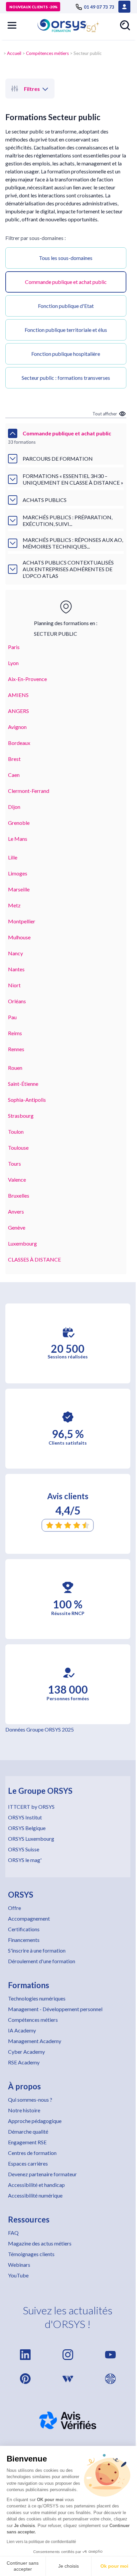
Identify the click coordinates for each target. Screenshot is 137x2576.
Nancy (15, 953)
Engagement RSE (27, 2142)
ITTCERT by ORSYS (31, 1807)
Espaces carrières (28, 2163)
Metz (14, 905)
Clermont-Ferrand (29, 791)
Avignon (17, 727)
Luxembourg (22, 1243)
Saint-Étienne (23, 1084)
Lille (13, 857)
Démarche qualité (28, 2131)
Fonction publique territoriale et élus (66, 330)
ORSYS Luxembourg (31, 1839)
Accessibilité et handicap (36, 2185)
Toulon (16, 1132)
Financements (24, 1940)
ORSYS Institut (25, 1817)
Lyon (13, 663)
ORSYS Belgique (27, 1828)
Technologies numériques (37, 1998)
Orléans (17, 1001)
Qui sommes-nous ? (30, 2100)
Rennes (16, 1049)
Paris (14, 647)
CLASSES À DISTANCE (34, 1259)
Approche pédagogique (35, 2121)
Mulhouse (19, 937)
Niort (14, 985)
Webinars (19, 2265)
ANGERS (18, 711)
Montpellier (22, 921)
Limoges (18, 873)
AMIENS (18, 695)
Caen (14, 775)
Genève (17, 1227)
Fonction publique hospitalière (66, 354)
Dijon (14, 807)
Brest (14, 759)
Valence (17, 1179)
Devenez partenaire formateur (42, 2174)
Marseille (19, 889)
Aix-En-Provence (27, 679)
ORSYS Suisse (24, 1849)
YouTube (18, 2275)
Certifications (24, 1929)
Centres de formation (32, 2153)
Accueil (14, 53)
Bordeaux (19, 743)
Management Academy (35, 2041)
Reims (15, 1033)
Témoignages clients (31, 2254)
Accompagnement (29, 1918)
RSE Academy (24, 2062)
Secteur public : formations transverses (66, 378)
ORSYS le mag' (25, 1860)
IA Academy (22, 2030)
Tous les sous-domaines (66, 258)
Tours (14, 1164)
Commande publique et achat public (66, 282)
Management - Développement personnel (55, 2009)
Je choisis (68, 2566)
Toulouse (18, 1148)
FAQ (13, 2233)
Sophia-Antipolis (27, 1100)
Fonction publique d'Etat (66, 306)
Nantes (16, 969)
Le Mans (18, 839)
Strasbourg (21, 1116)
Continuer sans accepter (23, 2566)
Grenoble (19, 823)
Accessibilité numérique (35, 2195)
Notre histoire (24, 2110)
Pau (12, 1017)
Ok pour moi (114, 2566)
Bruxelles (19, 1195)
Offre (14, 1908)
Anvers (16, 1211)
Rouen (15, 1068)
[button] (12, 25)
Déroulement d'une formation (42, 1961)
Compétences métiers (47, 53)
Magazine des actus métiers (40, 2243)
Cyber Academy (26, 2052)
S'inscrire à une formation (37, 1950)
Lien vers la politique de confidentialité (41, 2542)
